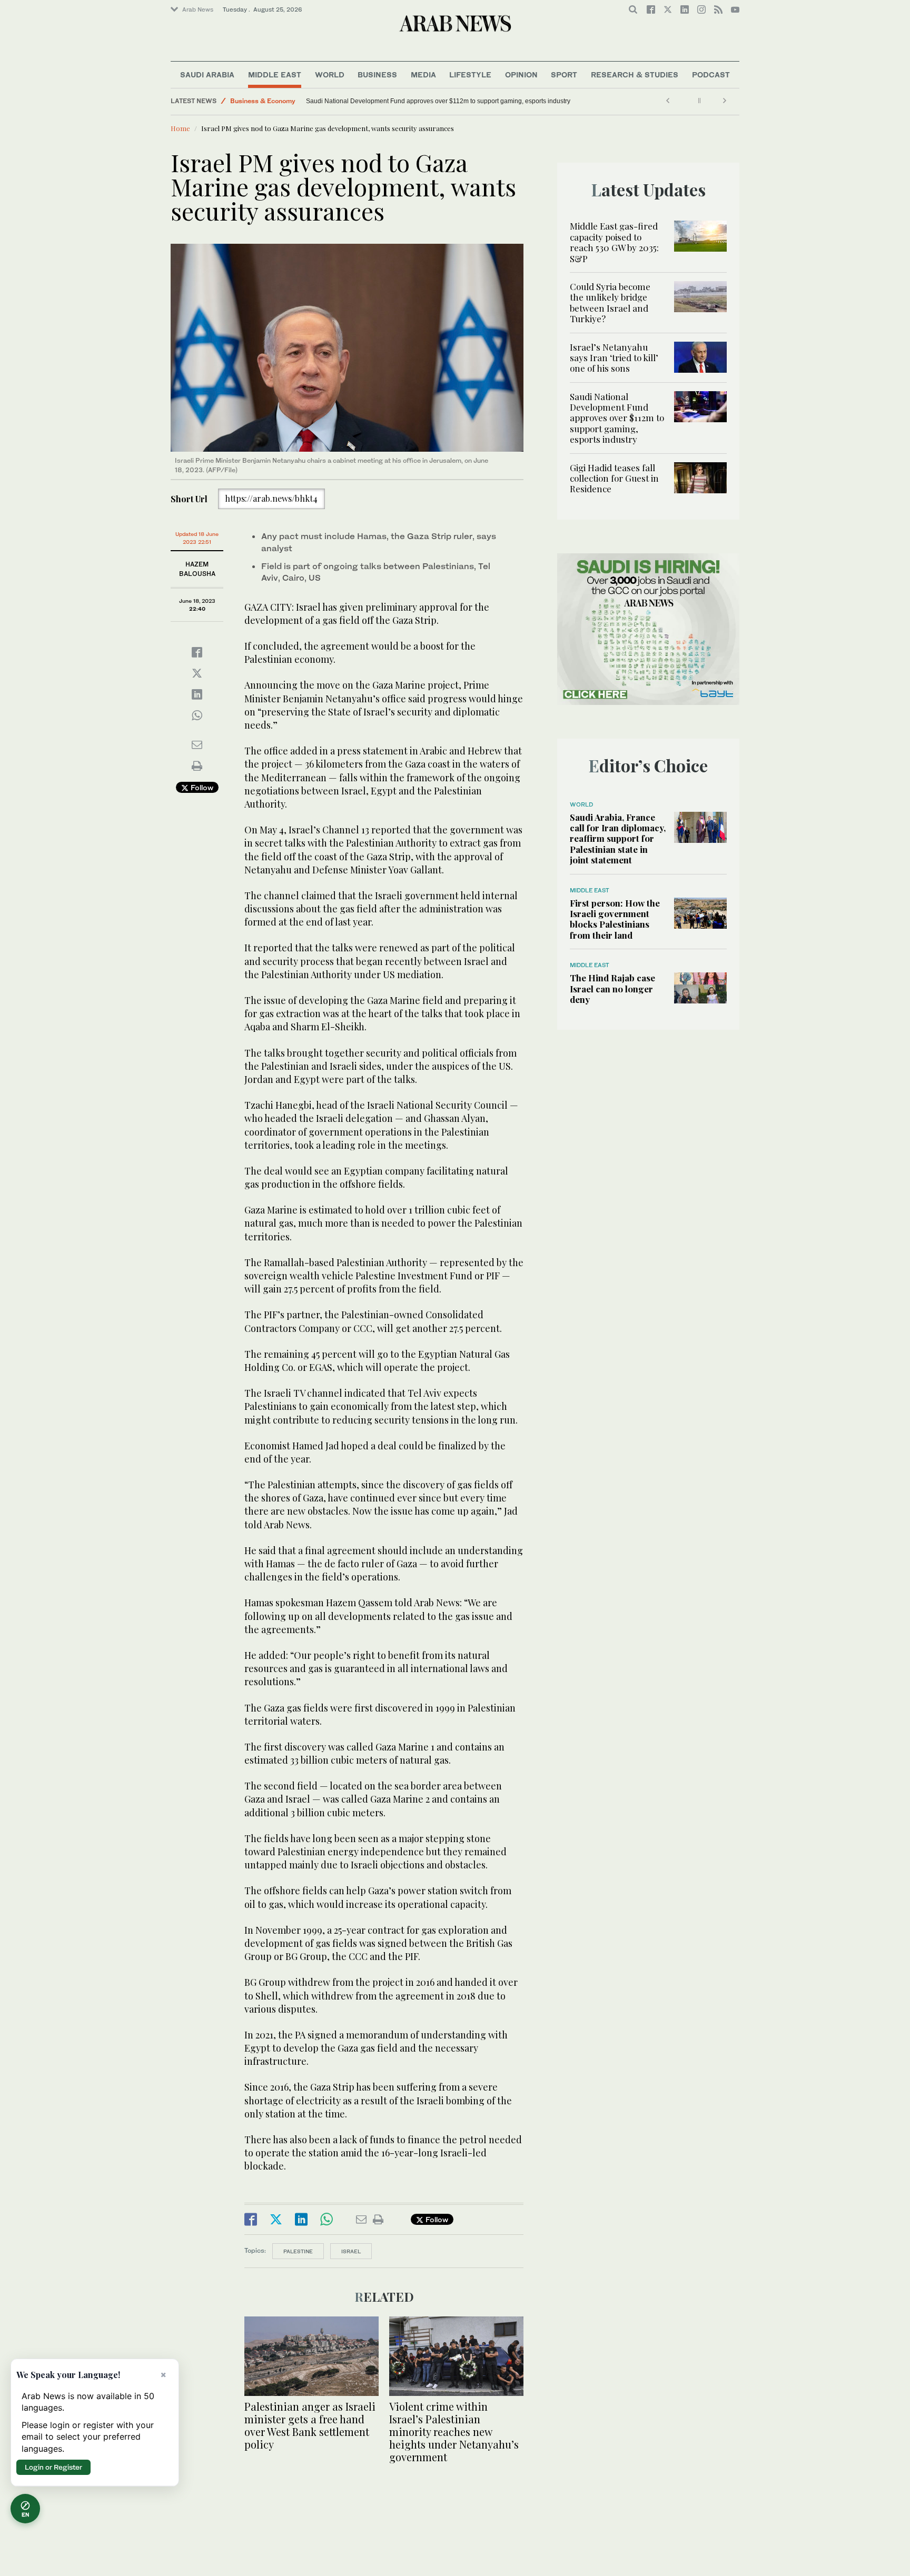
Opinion (521, 74)
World (330, 74)
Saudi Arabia (207, 74)
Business (377, 74)
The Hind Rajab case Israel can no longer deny (612, 988)
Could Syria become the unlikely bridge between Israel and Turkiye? (610, 302)
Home (180, 128)
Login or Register (53, 2467)
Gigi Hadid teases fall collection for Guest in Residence (381, 101)
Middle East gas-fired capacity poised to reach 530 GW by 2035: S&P (614, 242)
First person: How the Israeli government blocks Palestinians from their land (615, 919)
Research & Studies (635, 74)
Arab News (198, 9)
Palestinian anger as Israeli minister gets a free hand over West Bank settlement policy (310, 2425)
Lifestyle (470, 74)
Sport (564, 74)
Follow (201, 787)
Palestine (298, 2251)
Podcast (711, 74)
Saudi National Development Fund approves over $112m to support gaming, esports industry (617, 418)
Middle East (275, 74)
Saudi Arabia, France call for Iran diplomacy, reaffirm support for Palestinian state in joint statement (618, 839)
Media (423, 74)
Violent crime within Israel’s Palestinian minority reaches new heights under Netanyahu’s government (454, 2431)
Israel (351, 2251)
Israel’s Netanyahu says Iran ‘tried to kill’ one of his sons (614, 358)
